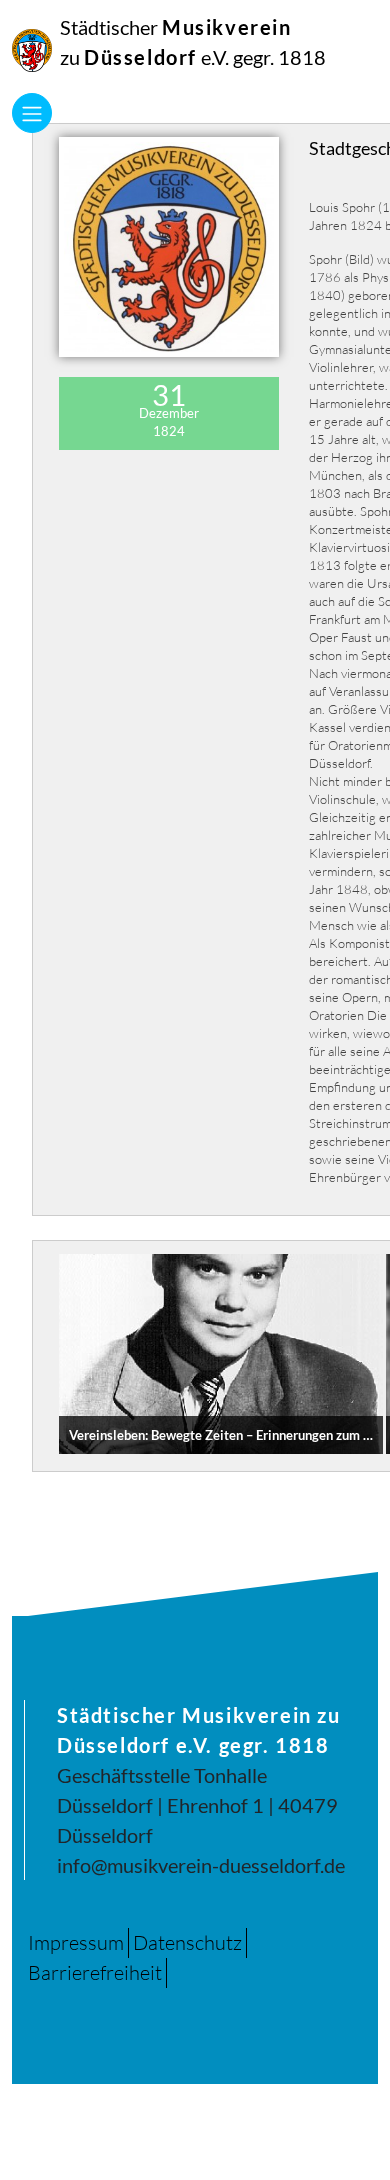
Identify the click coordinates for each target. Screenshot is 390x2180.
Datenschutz (187, 1942)
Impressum (76, 1942)
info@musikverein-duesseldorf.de (201, 1865)
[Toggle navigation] (32, 113)
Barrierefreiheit (95, 1972)
